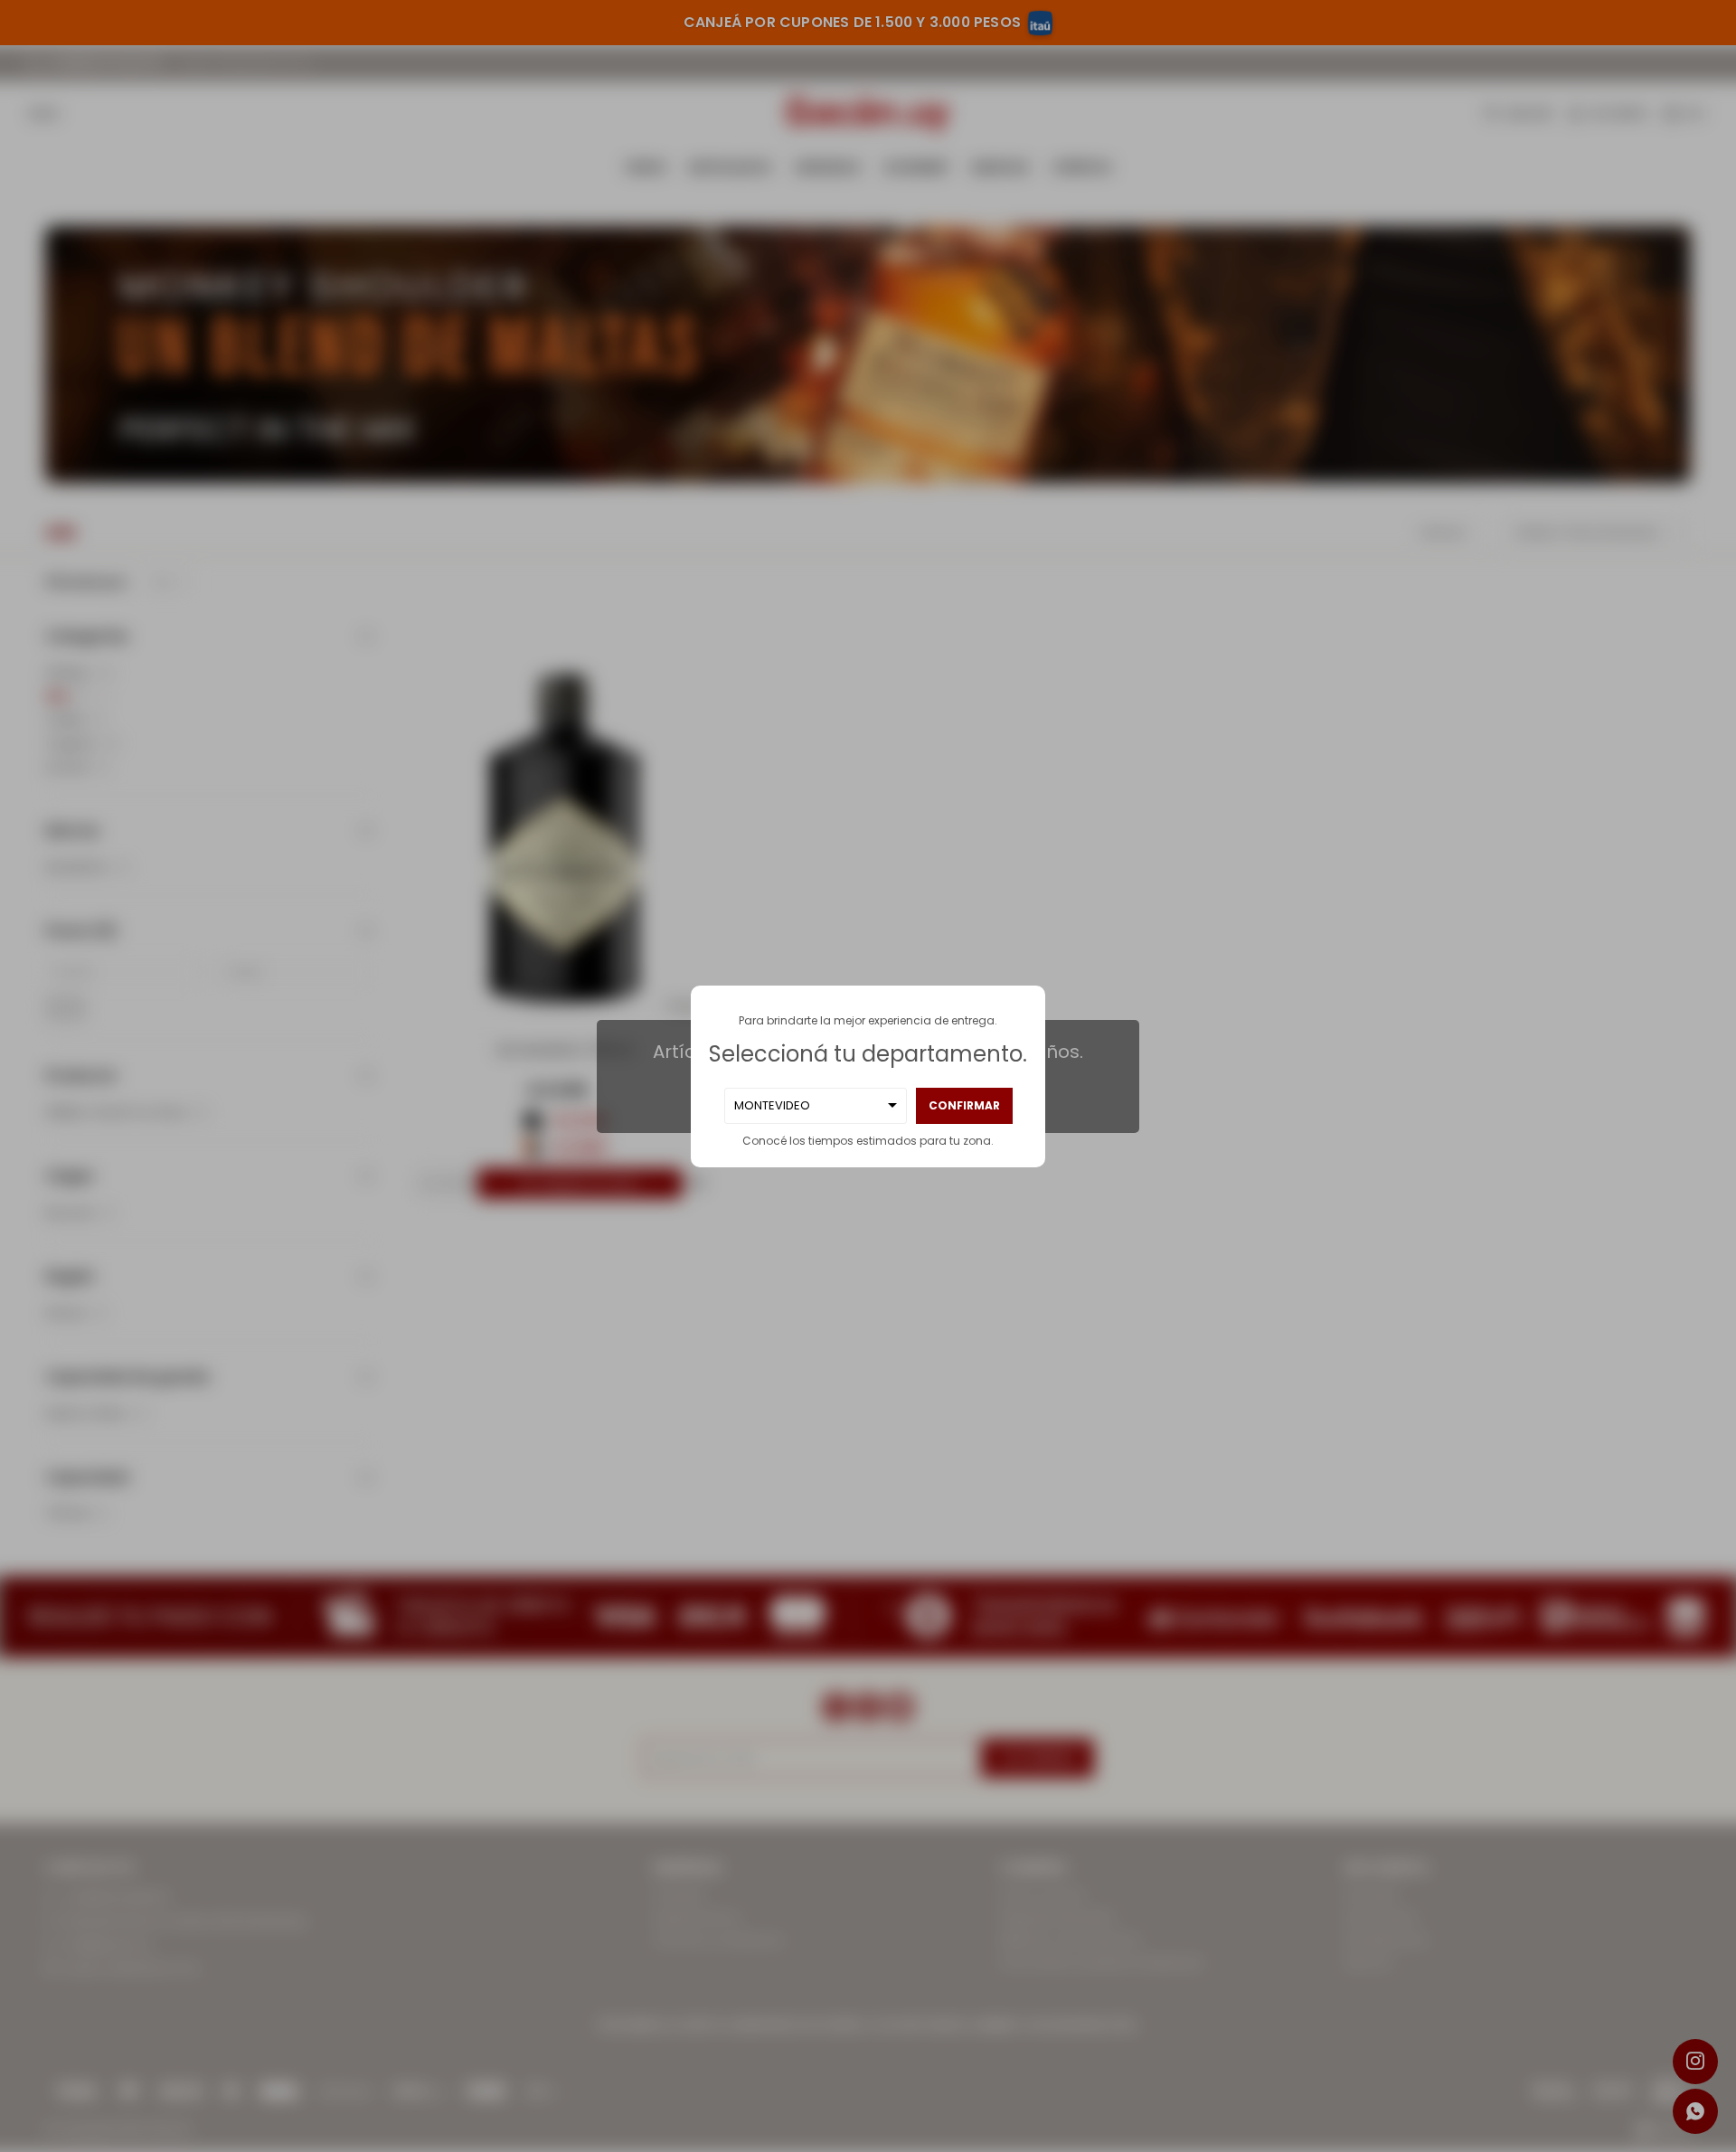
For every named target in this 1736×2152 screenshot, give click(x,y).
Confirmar (964, 1105)
